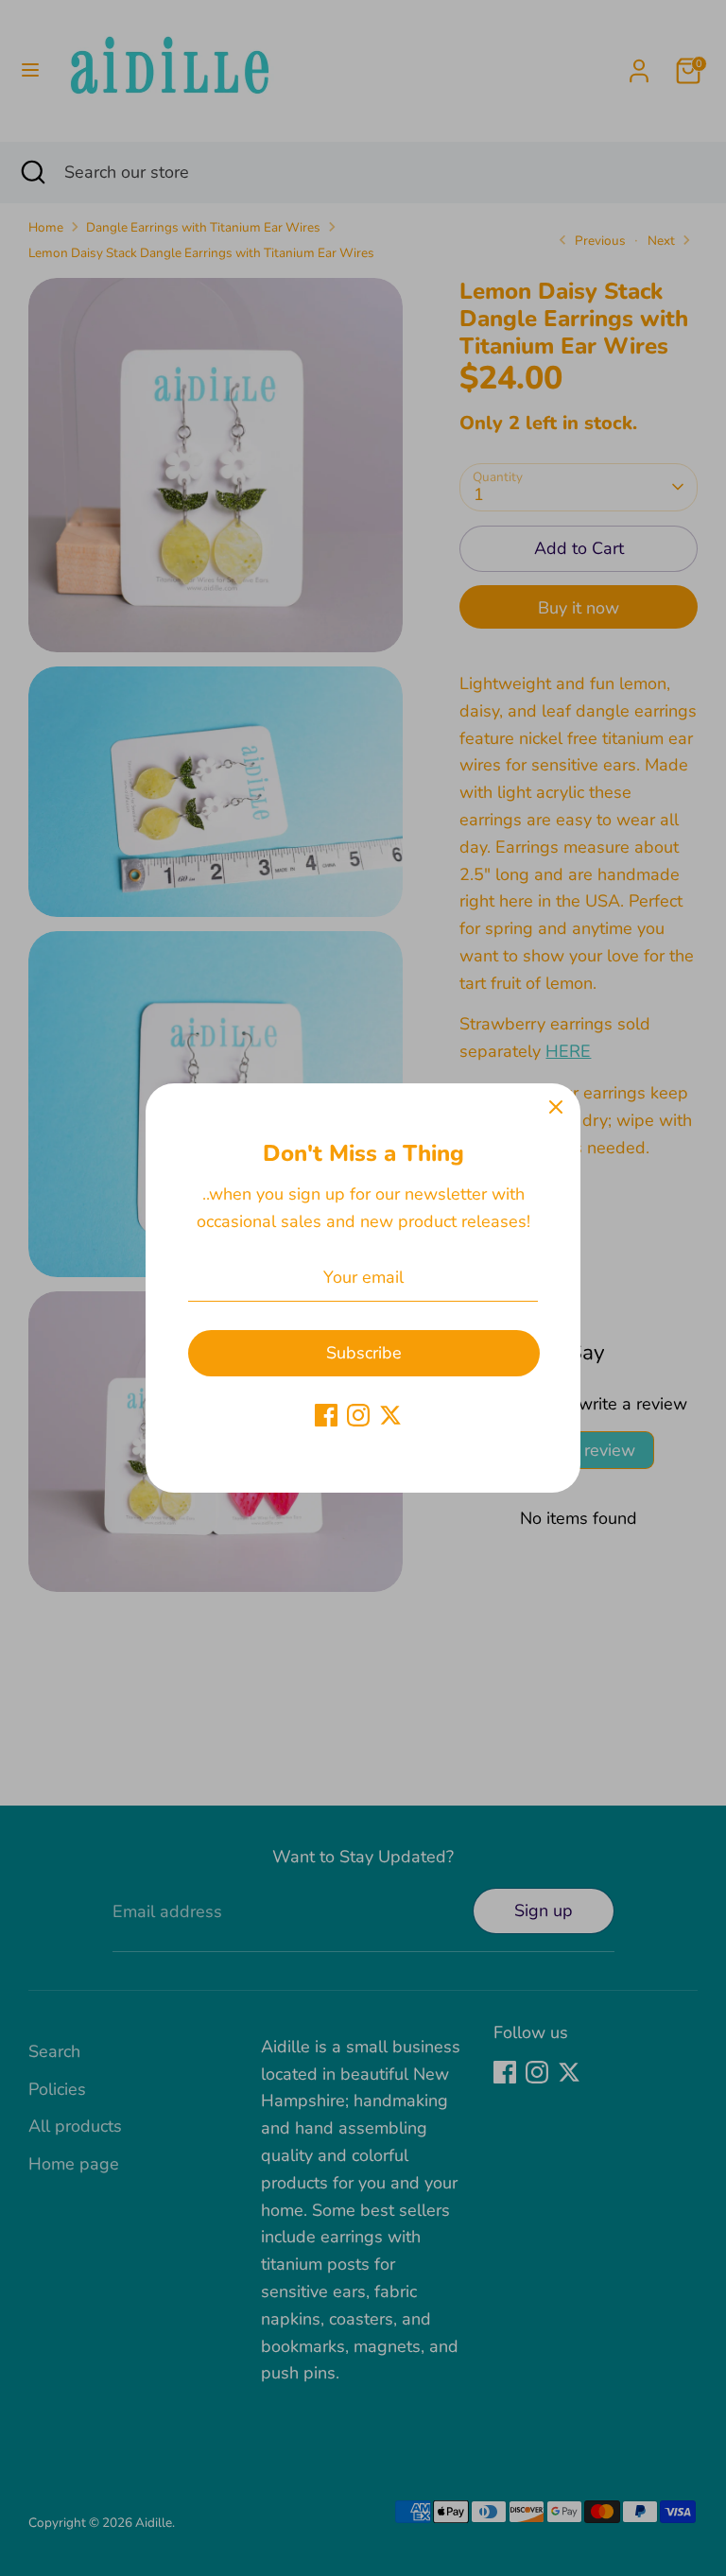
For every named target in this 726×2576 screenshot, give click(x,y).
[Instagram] (358, 1415)
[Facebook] (326, 1415)
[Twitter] (390, 1415)
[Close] (556, 1108)
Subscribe (364, 1353)
